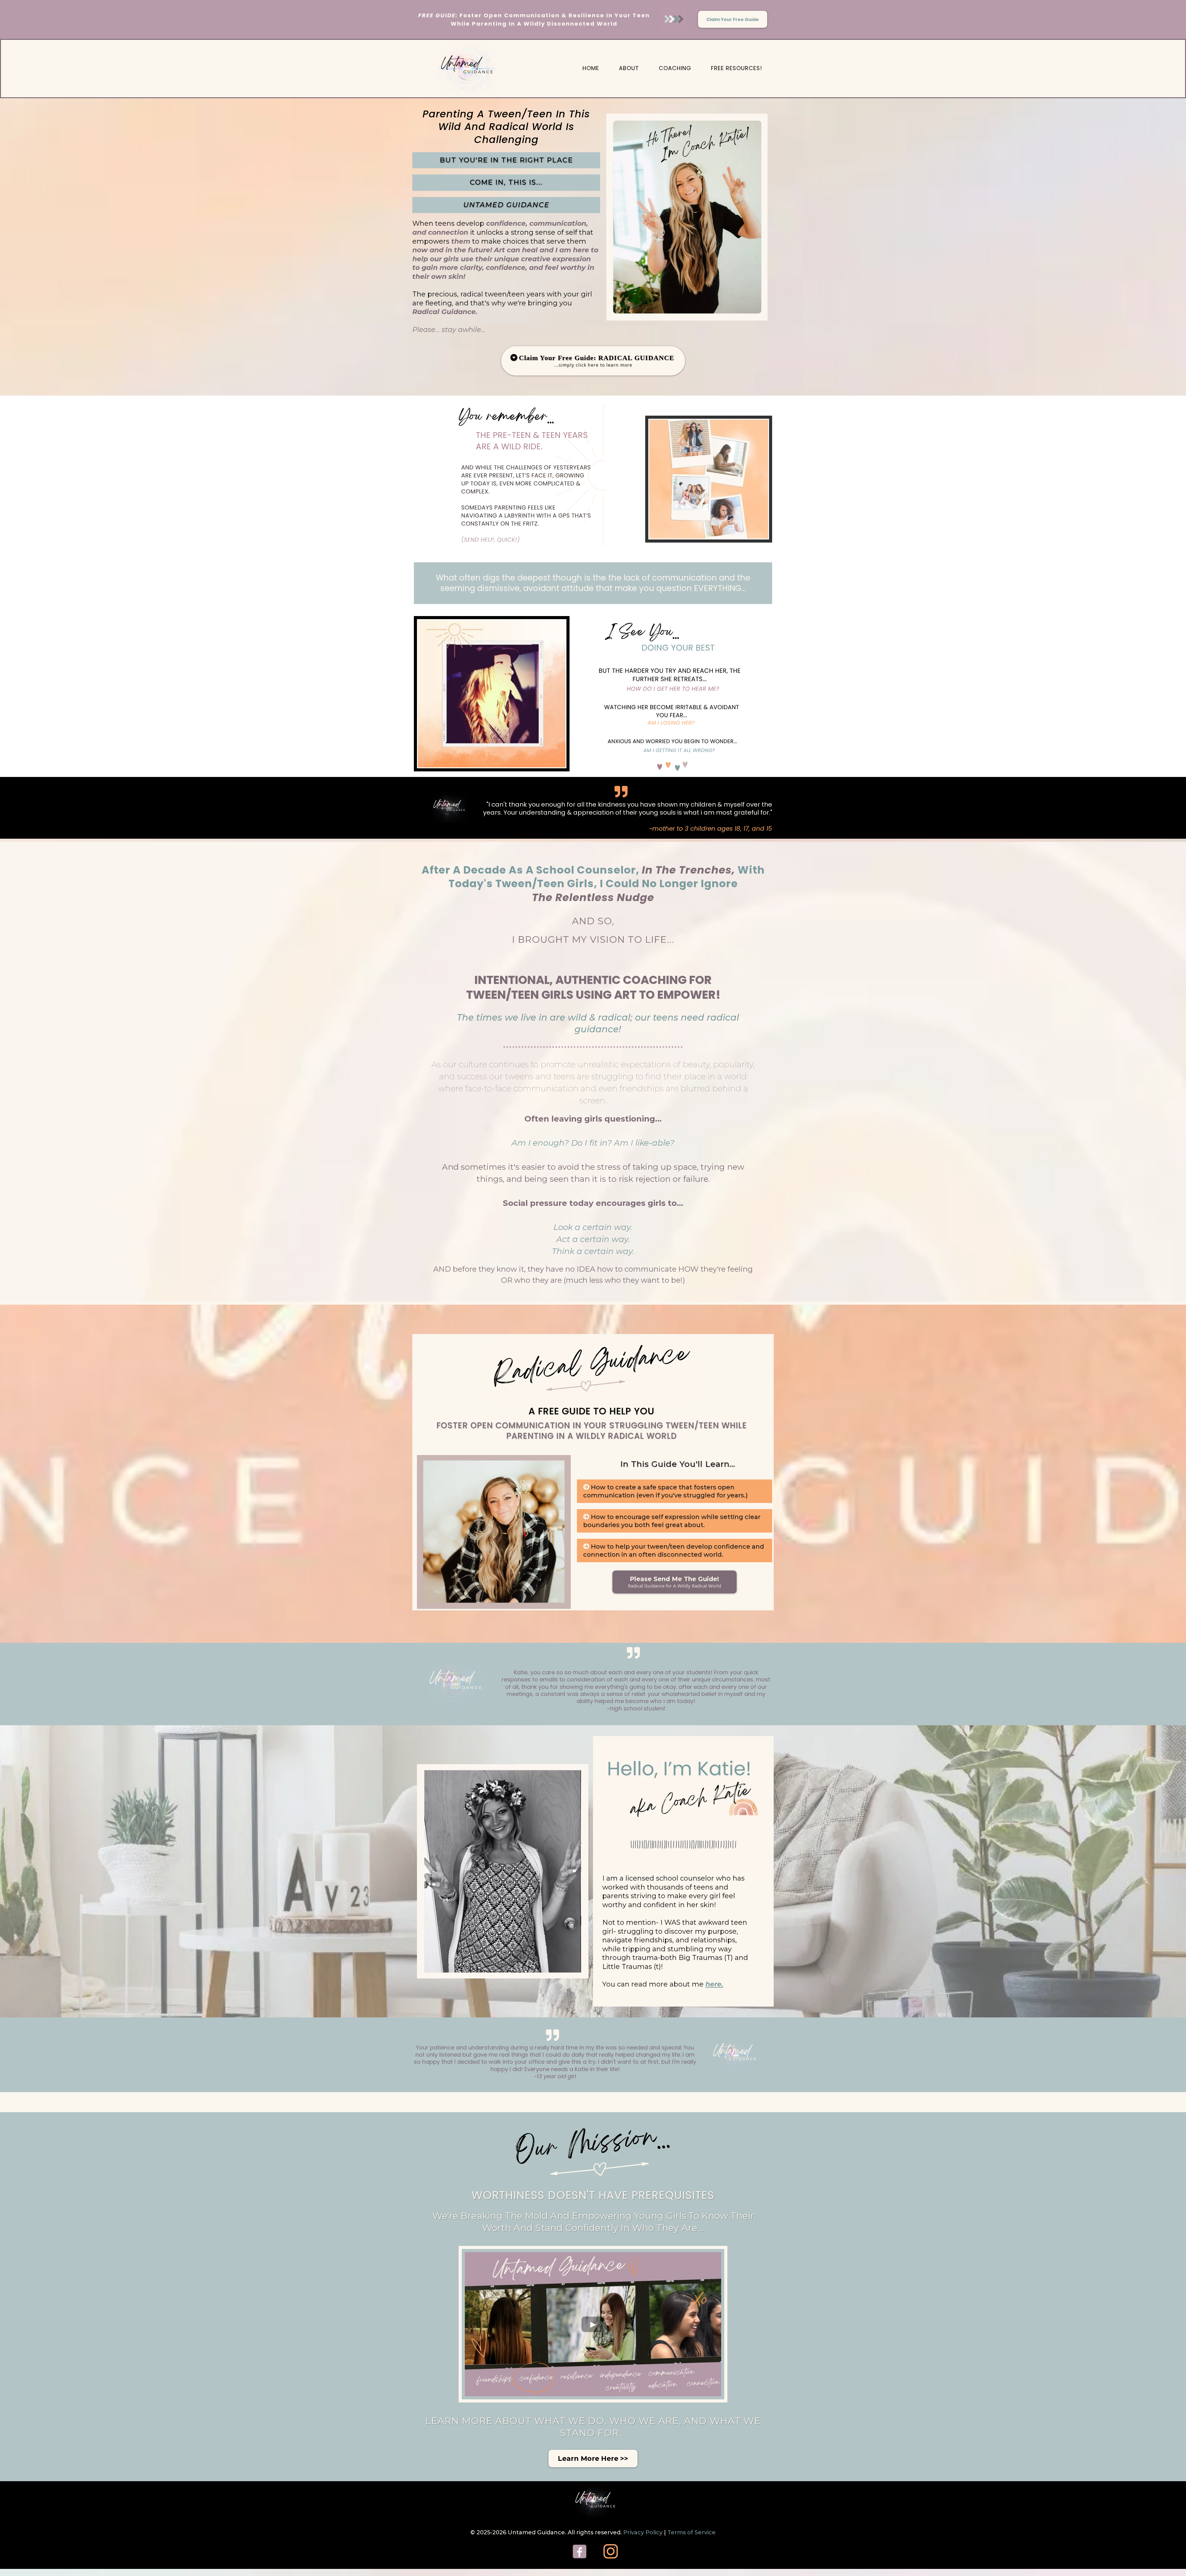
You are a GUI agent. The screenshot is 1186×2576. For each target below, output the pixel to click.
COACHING (675, 68)
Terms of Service (692, 2532)
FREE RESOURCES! (737, 68)
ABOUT (629, 68)
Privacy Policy (644, 2532)
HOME (591, 68)
